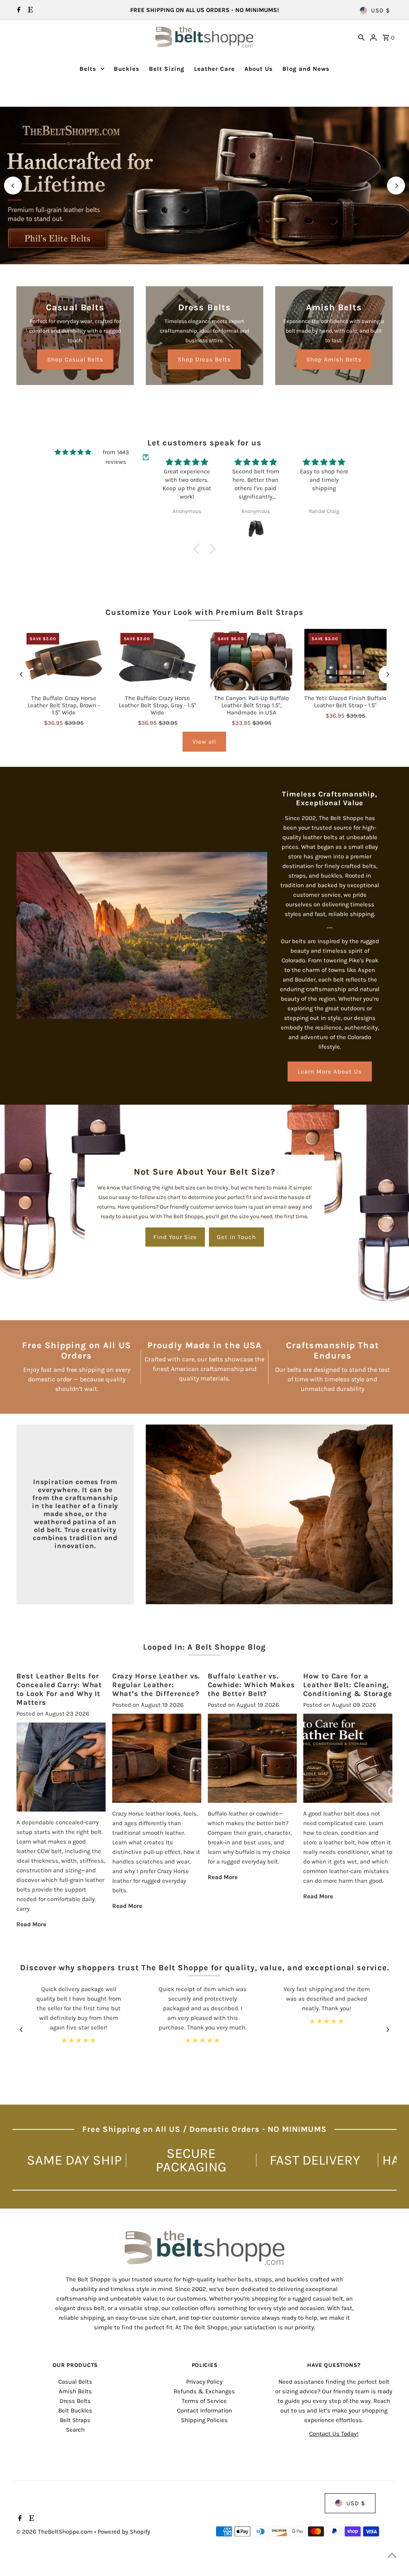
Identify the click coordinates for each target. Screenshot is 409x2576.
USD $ (380, 10)
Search (75, 2430)
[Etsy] (29, 10)
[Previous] (13, 186)
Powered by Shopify (124, 2532)
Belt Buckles (75, 2410)
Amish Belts (75, 2391)
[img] (73, 452)
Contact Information (204, 2410)
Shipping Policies (204, 2420)
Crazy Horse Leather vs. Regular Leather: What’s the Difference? (156, 1685)
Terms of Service (204, 2401)
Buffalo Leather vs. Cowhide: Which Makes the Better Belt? (251, 1685)
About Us (259, 69)
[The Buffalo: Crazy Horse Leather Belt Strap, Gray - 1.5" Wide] (158, 660)
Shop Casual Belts (75, 359)
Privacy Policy (204, 2382)
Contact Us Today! (334, 2434)
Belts (88, 69)
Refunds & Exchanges (204, 2391)
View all (204, 742)
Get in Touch (236, 1237)
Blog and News (306, 69)
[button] (199, 549)
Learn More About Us (330, 1072)
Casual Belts (75, 2382)
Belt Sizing (167, 69)
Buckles (127, 69)
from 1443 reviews (116, 457)
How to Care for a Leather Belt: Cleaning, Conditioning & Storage (348, 1685)
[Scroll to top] (392, 2555)
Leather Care (214, 69)
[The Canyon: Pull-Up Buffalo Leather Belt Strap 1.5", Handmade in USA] (251, 660)
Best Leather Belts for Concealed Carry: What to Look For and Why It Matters (59, 1689)
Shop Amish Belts (334, 359)
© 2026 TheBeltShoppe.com (55, 2532)
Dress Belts (75, 2401)
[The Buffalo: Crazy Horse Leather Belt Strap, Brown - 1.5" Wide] (63, 660)
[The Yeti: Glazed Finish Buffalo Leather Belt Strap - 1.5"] (345, 660)
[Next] (396, 186)
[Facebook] (18, 10)
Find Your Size (175, 1237)
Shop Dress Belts (204, 359)
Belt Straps (75, 2420)
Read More (31, 1924)
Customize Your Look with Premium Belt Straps (204, 612)
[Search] (361, 37)
